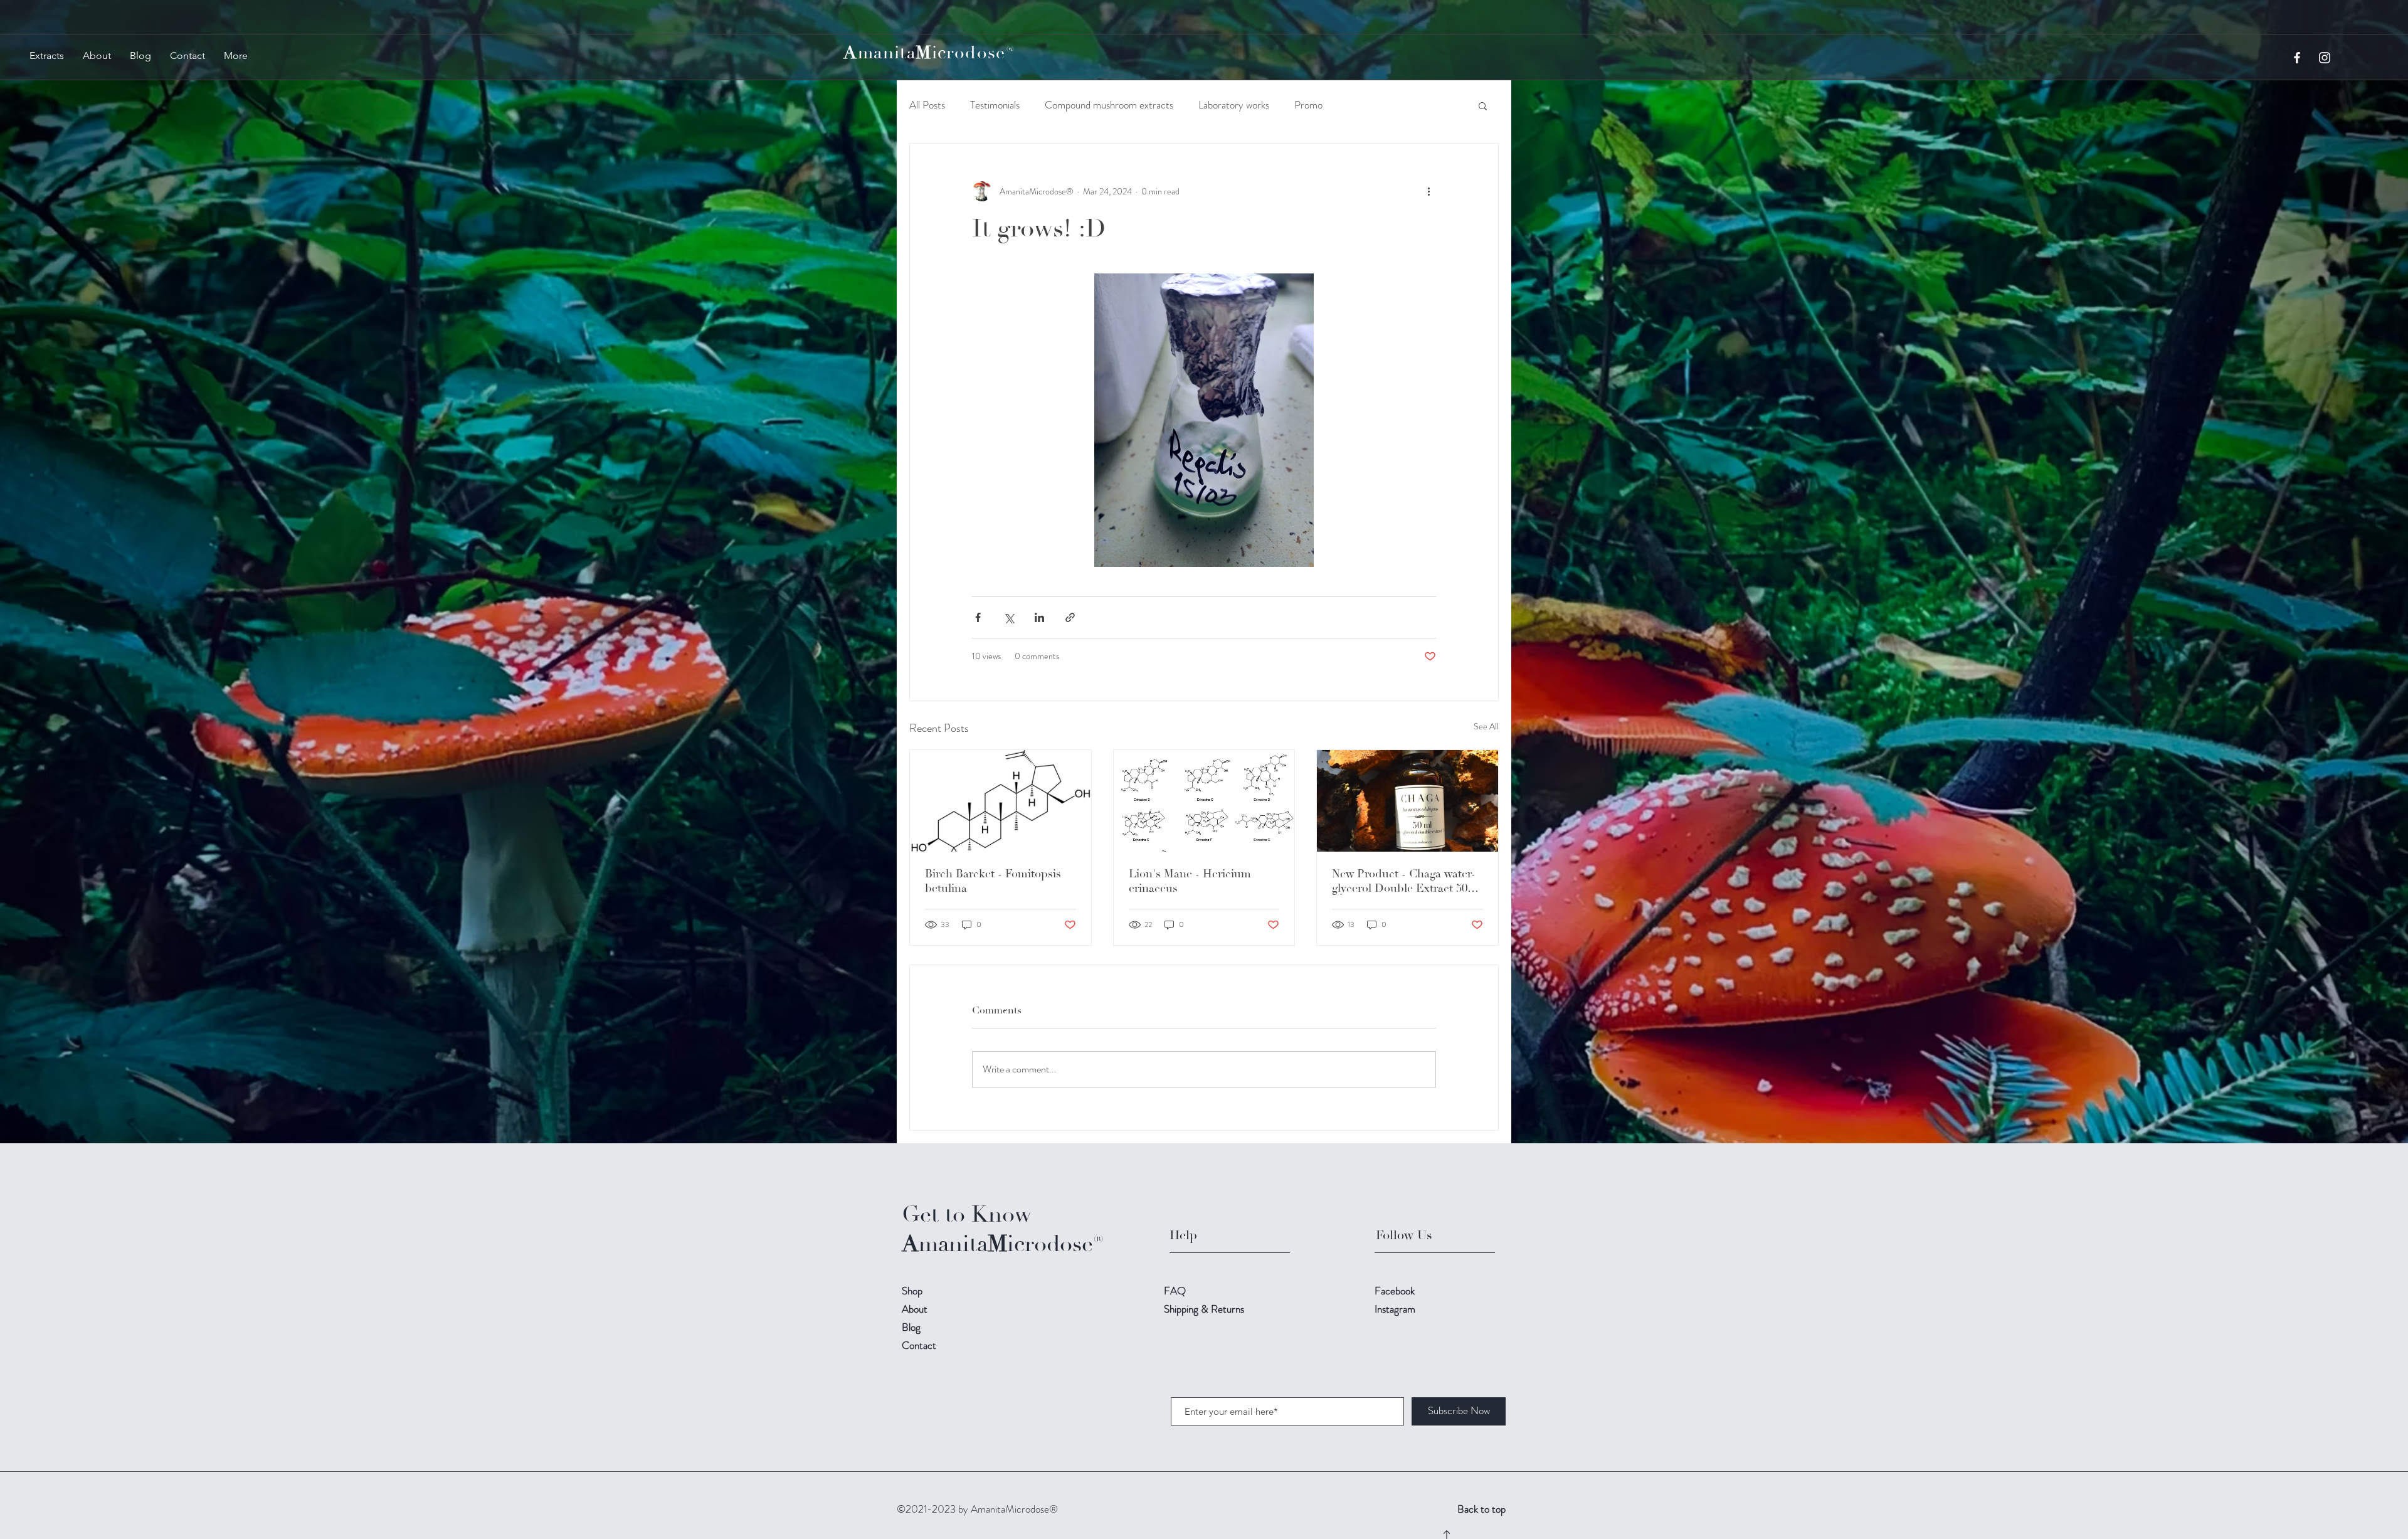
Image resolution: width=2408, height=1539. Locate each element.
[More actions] (1428, 191)
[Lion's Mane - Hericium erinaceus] (1204, 801)
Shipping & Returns (1205, 1309)
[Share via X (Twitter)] (1009, 617)
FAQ (1175, 1291)
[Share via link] (1070, 617)
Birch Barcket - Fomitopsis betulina (993, 881)
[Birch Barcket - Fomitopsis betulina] (1001, 801)
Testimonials (995, 105)
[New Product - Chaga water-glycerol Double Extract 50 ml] (1407, 801)
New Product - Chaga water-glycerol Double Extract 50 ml (1404, 881)
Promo (1308, 105)
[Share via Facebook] (978, 617)
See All (1486, 726)
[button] (1483, 105)
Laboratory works (1234, 105)
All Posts (927, 105)
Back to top (1481, 1509)
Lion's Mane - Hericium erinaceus (1190, 881)
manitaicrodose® (929, 53)
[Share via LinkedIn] (1039, 617)
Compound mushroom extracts (1109, 105)
